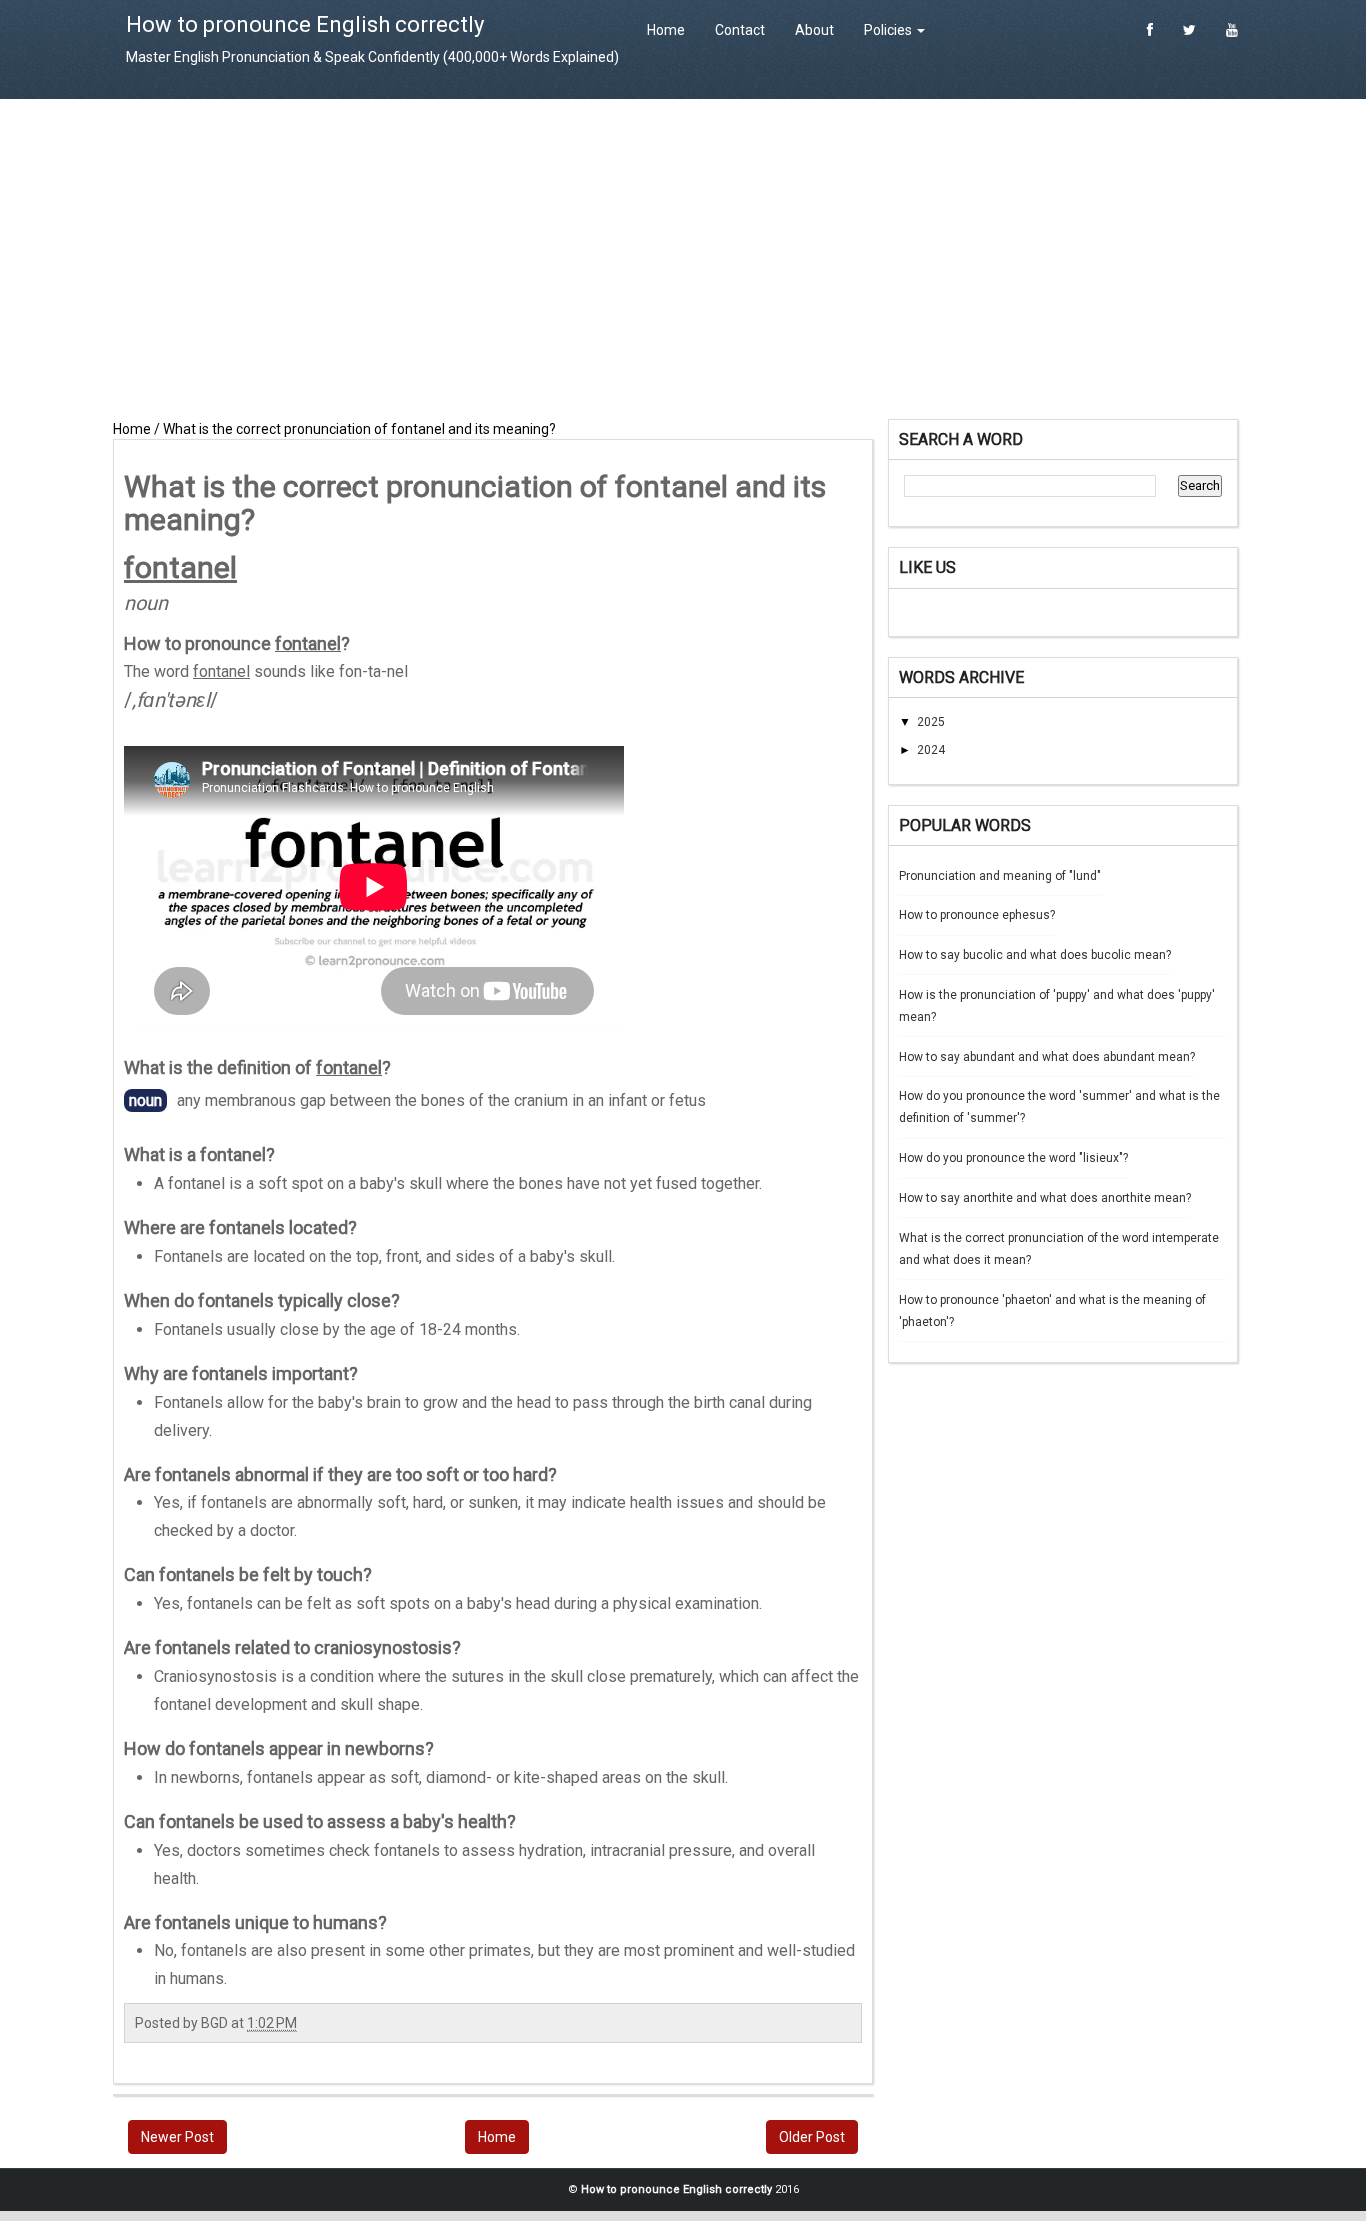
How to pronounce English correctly (305, 24)
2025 (931, 722)
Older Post (812, 2137)
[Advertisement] (683, 259)
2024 (931, 750)
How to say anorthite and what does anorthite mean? (1045, 1198)
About (814, 30)
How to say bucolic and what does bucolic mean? (1035, 955)
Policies (889, 30)
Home (666, 30)
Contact (740, 30)
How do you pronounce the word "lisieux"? (1013, 1158)
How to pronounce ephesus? (977, 915)
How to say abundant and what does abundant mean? (1047, 1057)
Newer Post (177, 2137)
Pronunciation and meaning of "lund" (1000, 876)
